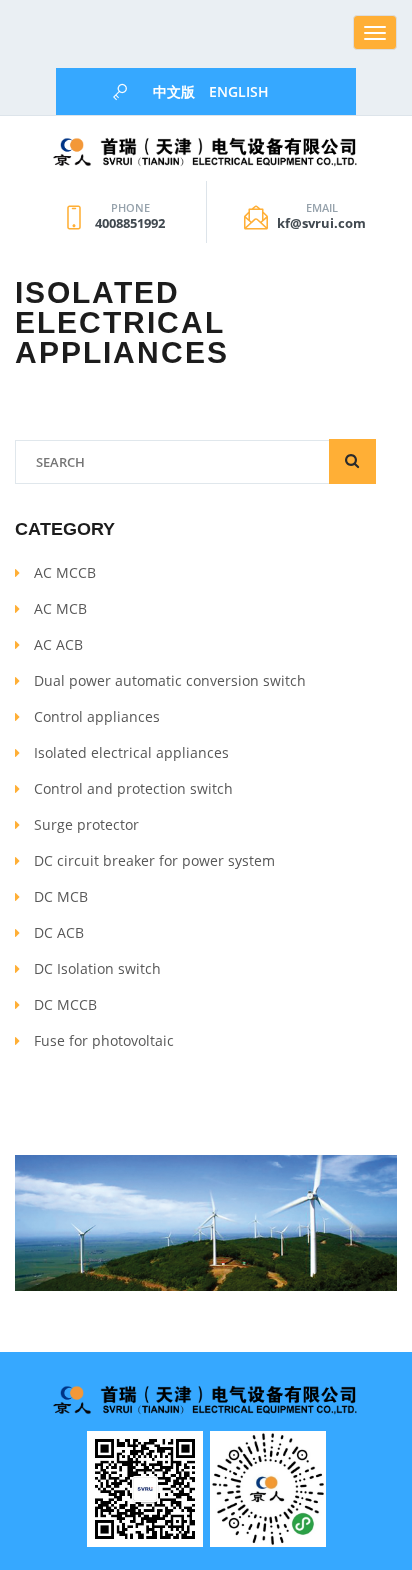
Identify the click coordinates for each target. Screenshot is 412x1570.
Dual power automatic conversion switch (170, 680)
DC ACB (59, 932)
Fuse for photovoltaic (104, 1040)
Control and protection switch (133, 788)
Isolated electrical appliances (131, 752)
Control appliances (97, 716)
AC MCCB (65, 572)
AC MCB (60, 608)
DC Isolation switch (97, 968)
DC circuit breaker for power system (154, 860)
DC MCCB (65, 1004)
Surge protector (86, 824)
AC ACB (58, 644)
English (239, 91)
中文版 (174, 91)
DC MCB (61, 896)
